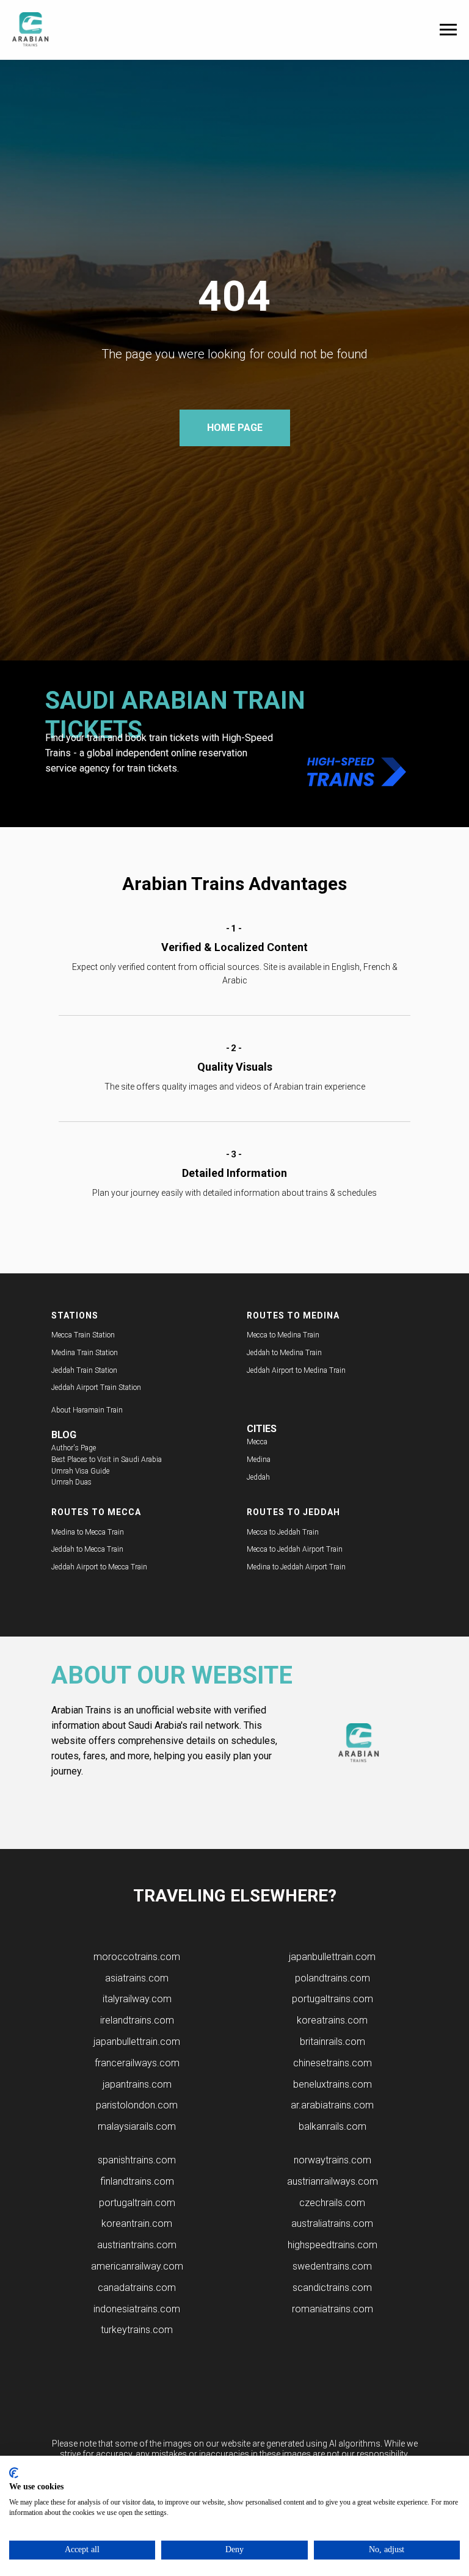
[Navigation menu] (448, 30)
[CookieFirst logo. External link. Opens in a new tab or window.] (14, 2473)
